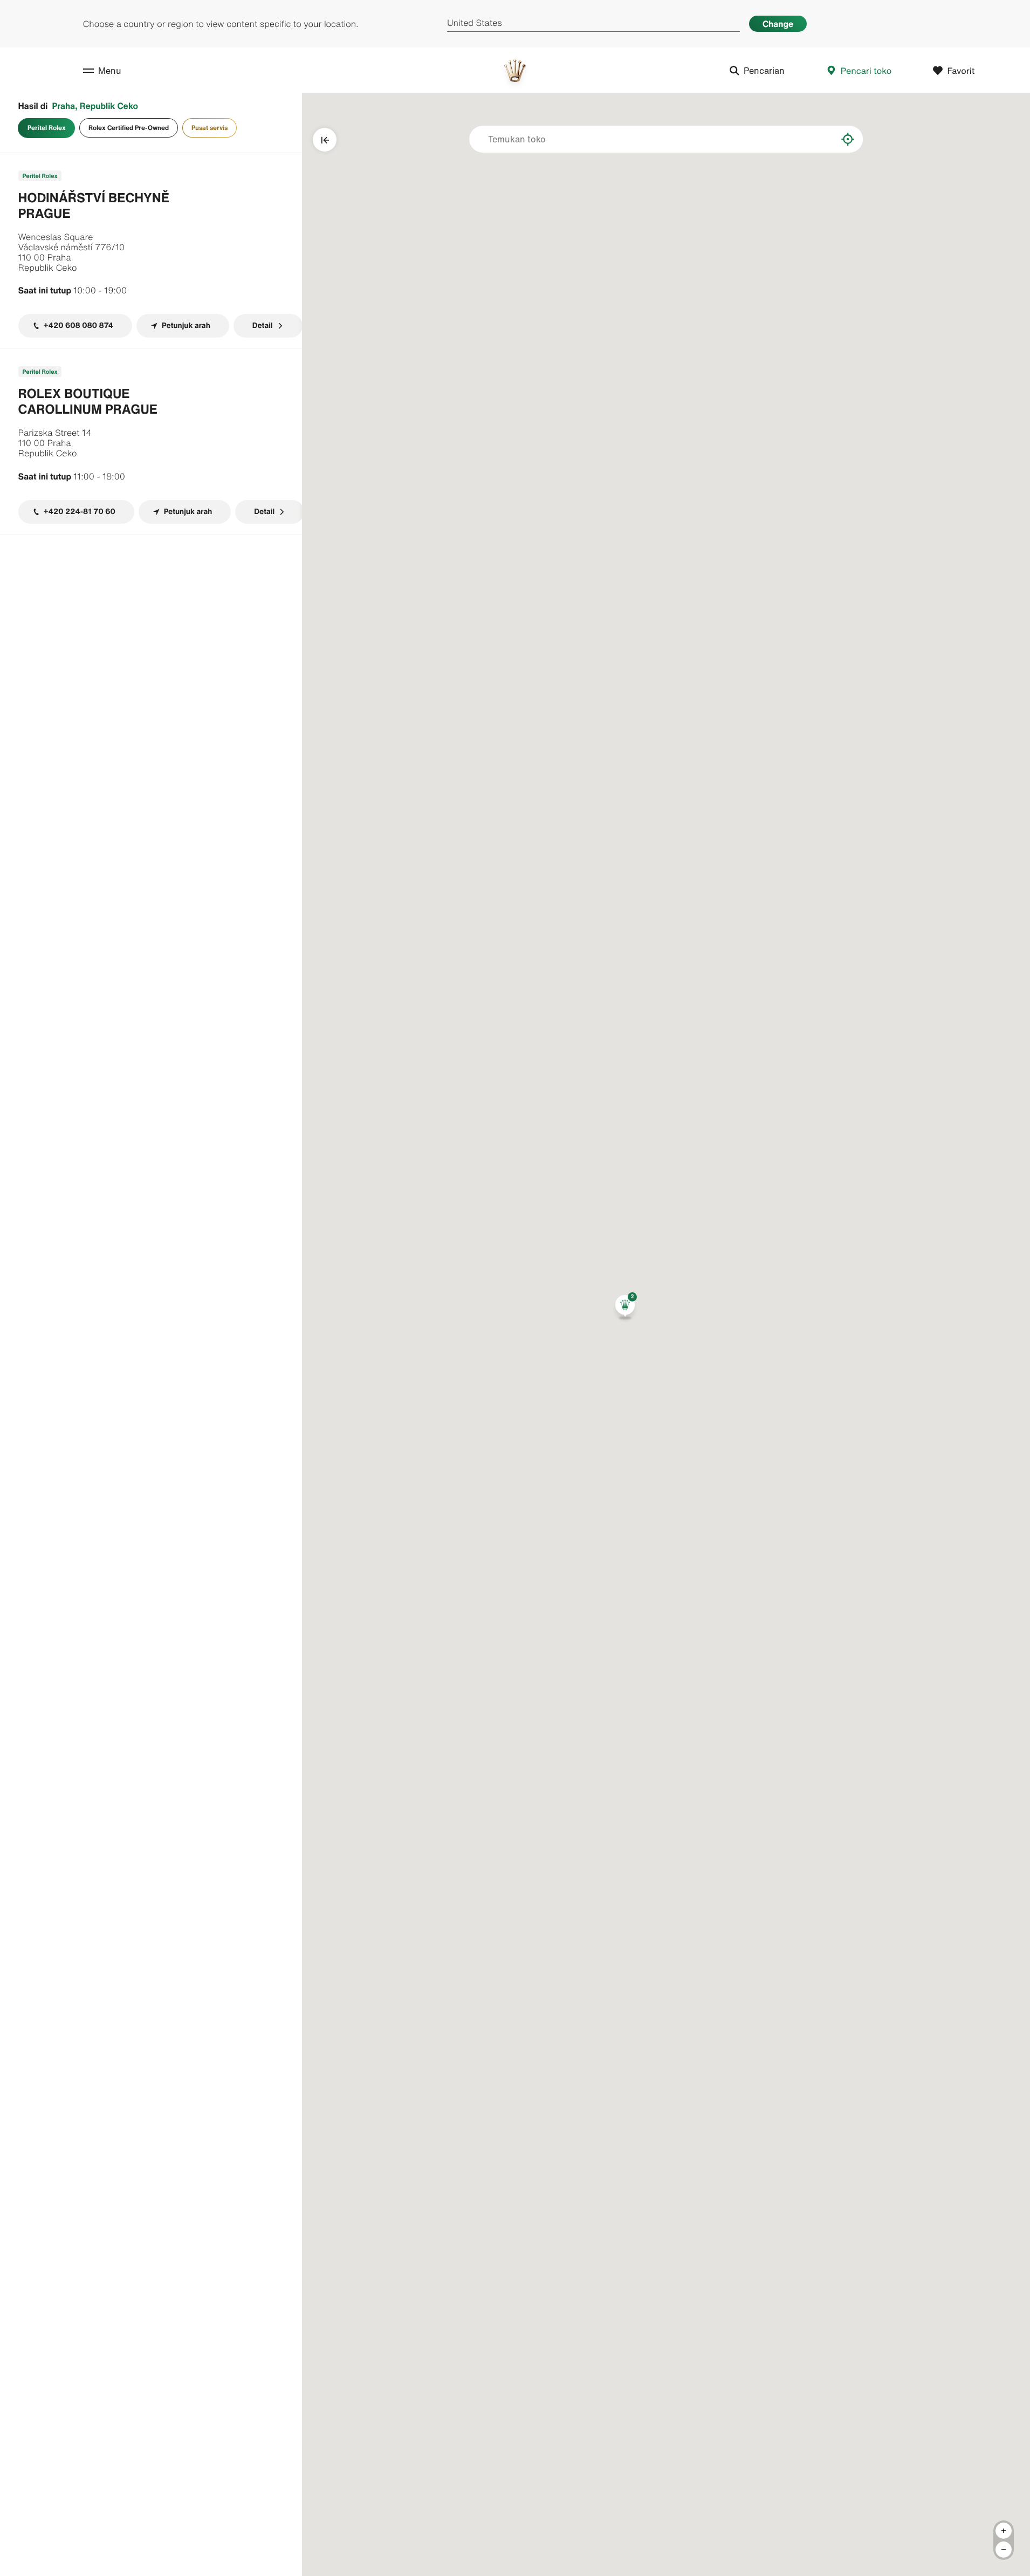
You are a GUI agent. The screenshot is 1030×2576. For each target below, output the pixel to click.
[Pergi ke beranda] (515, 70)
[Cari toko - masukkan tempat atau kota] (821, 139)
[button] (625, 1307)
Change (778, 24)
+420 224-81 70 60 (80, 512)
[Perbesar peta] (1004, 2531)
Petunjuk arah (186, 326)
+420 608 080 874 (79, 326)
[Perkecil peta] (1004, 2550)
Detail (263, 326)
